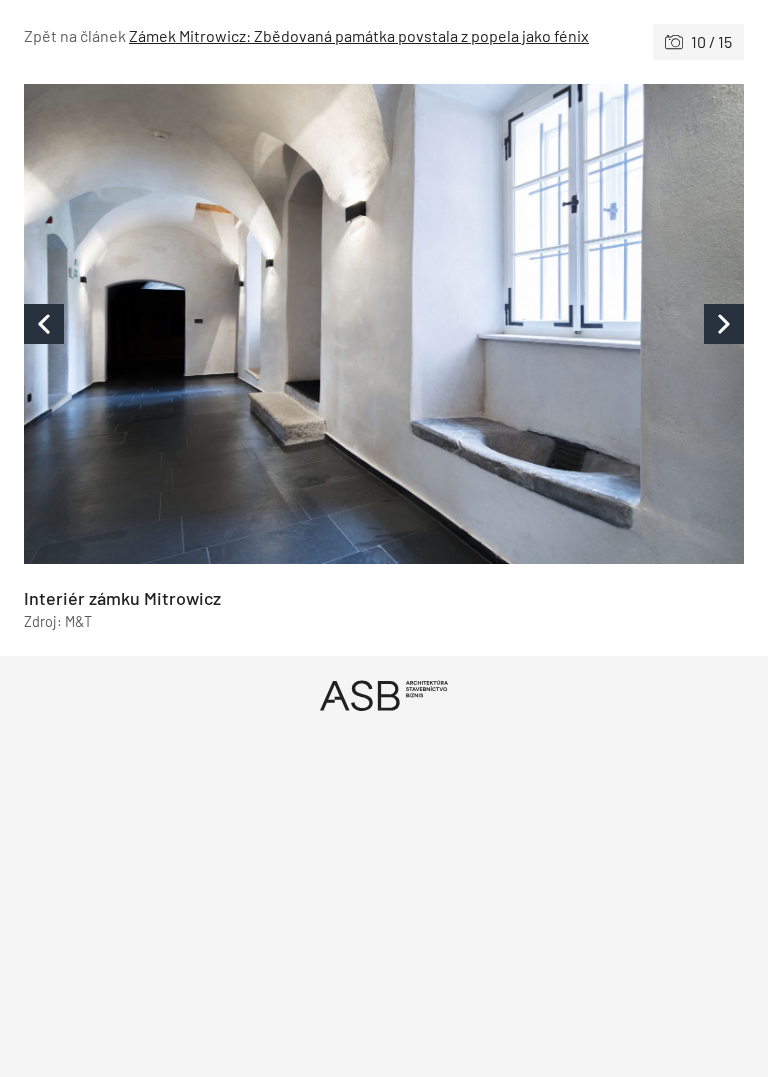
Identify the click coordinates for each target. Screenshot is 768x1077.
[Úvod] (384, 695)
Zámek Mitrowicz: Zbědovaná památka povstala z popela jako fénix (359, 35)
